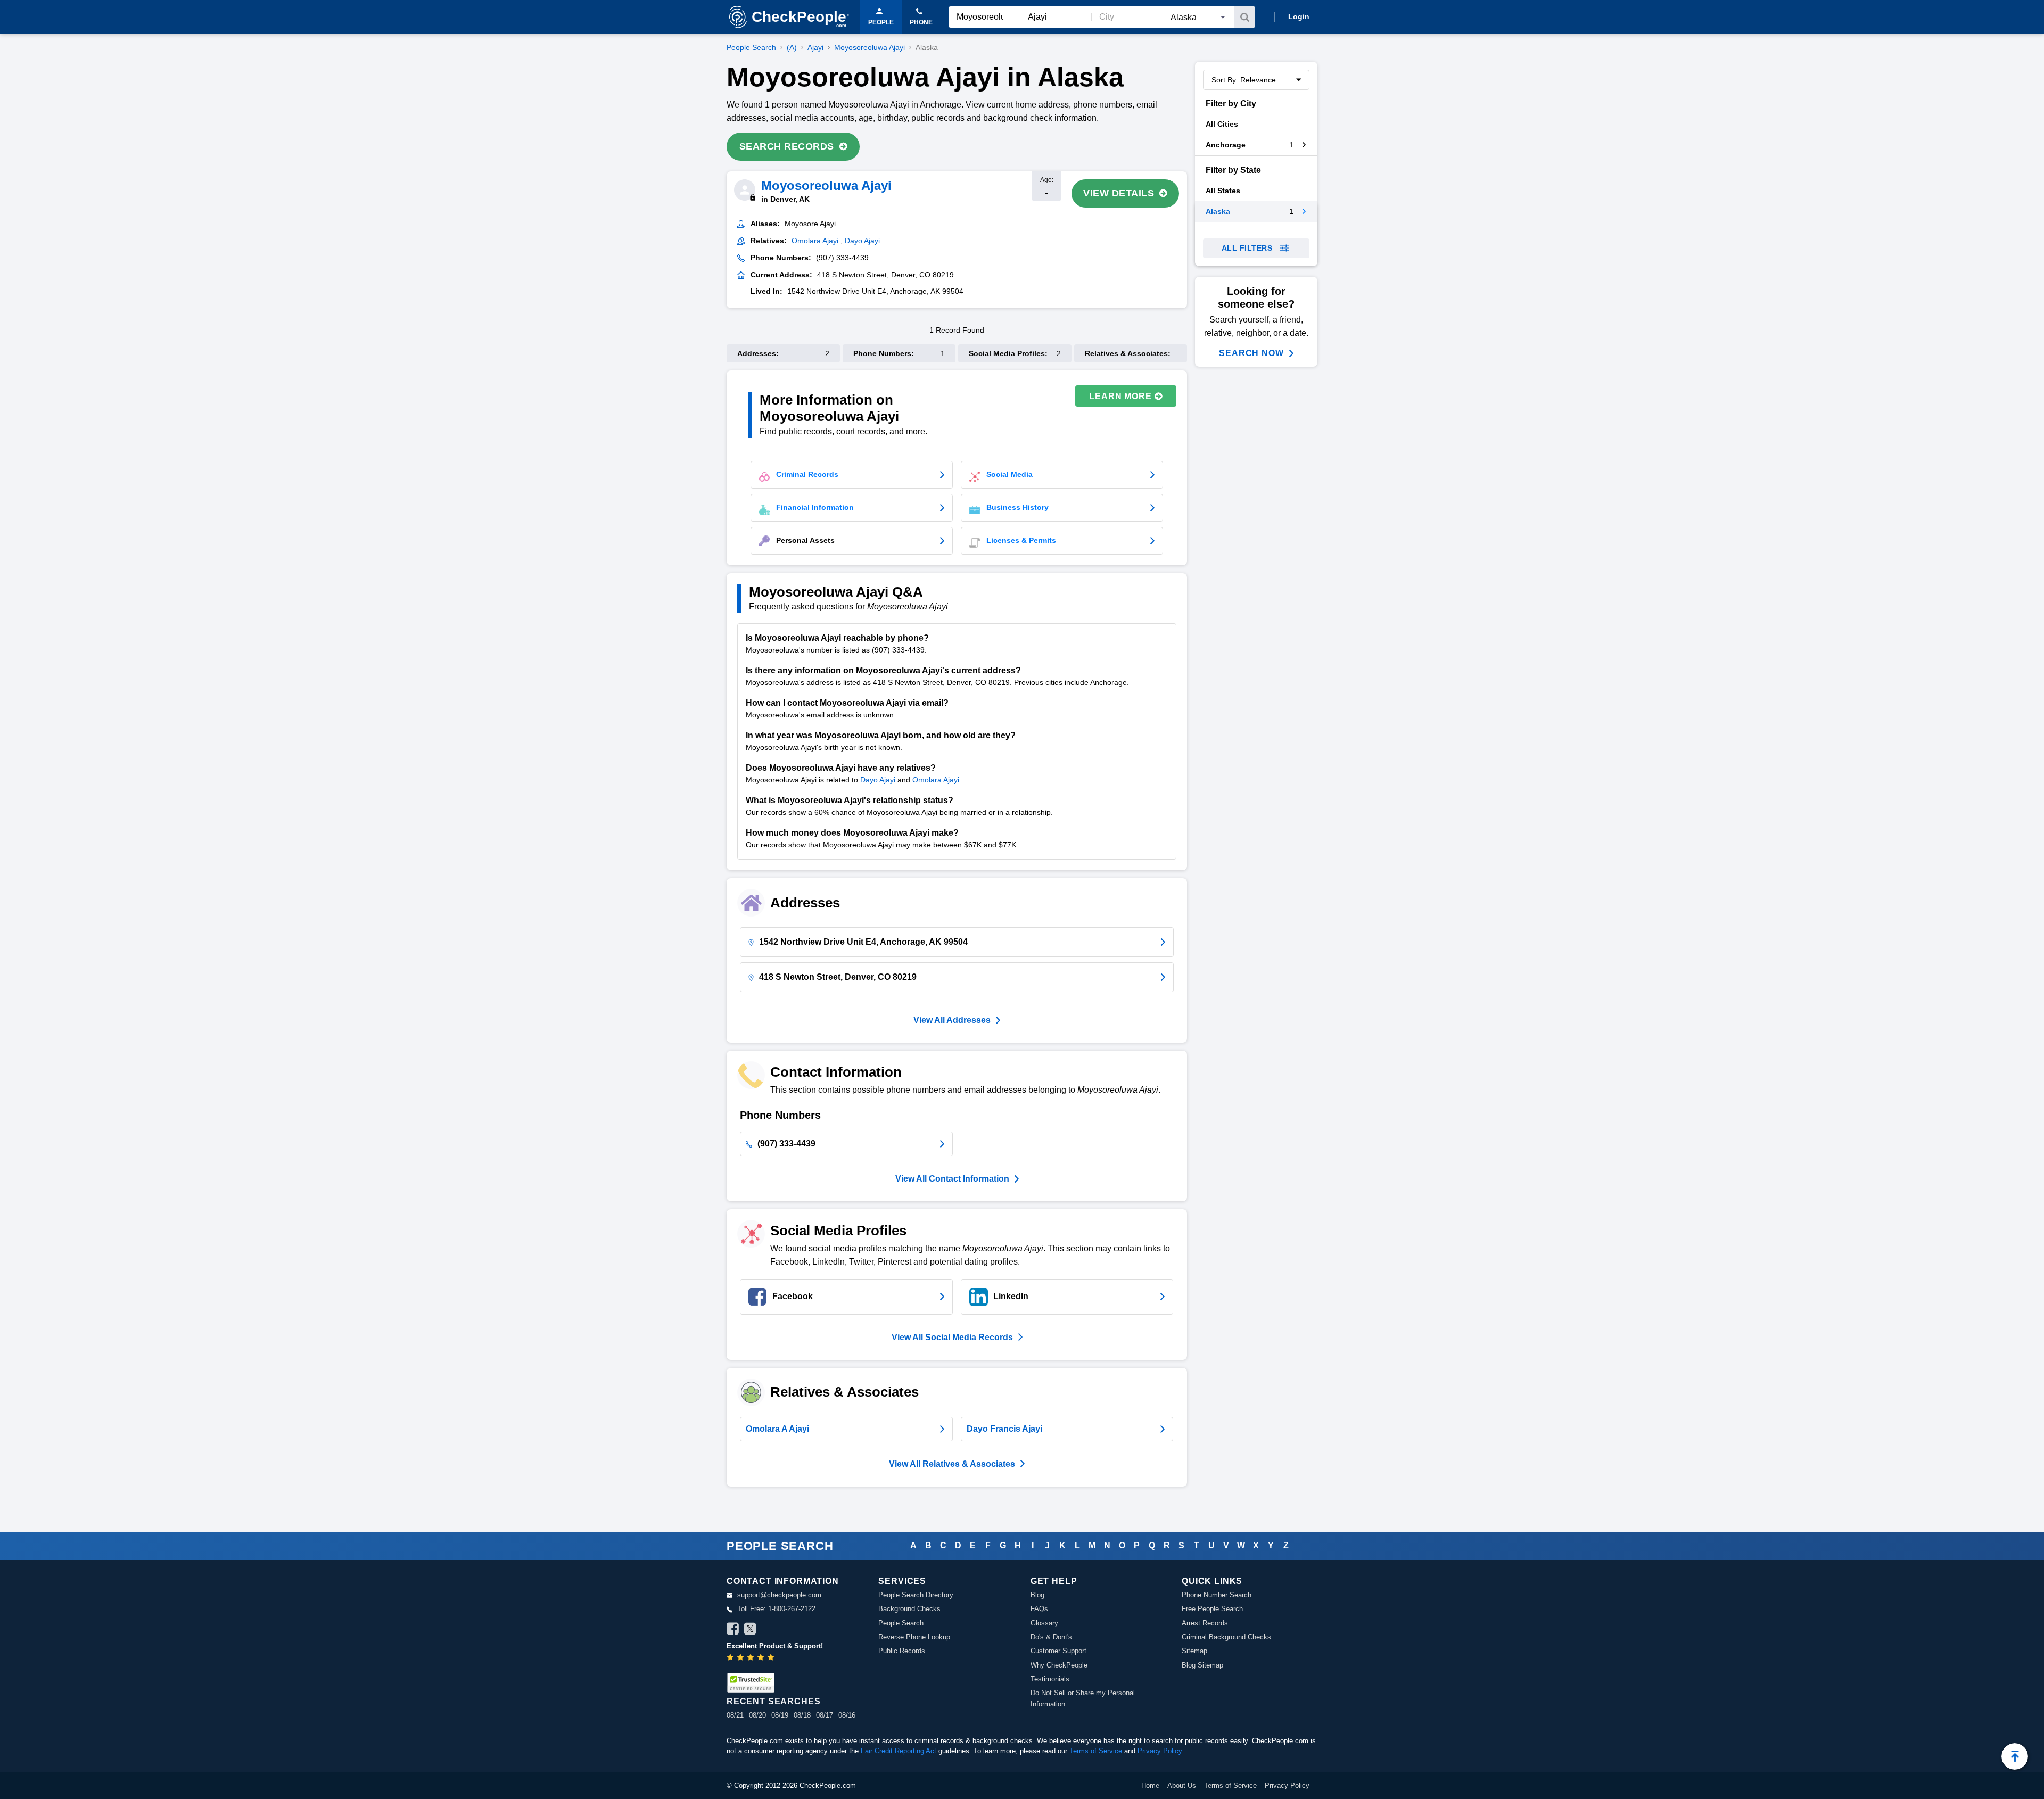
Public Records (902, 1651)
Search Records (787, 146)
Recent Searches (773, 1701)
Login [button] (1299, 16)
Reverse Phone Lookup (914, 1637)
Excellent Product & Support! (775, 1646)
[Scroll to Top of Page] (2015, 1756)
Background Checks (909, 1609)
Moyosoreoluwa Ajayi (869, 47)
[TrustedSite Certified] (751, 1683)
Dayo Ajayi (878, 780)
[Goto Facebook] (733, 1630)
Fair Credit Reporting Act (899, 1751)
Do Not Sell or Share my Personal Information (1083, 1698)
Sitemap (1194, 1651)
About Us (1182, 1785)
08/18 (802, 1715)
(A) (792, 47)
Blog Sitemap (1202, 1665)
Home (1150, 1785)
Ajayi (815, 47)
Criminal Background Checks (1226, 1637)
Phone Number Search (1217, 1595)
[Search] (1244, 17)
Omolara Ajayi (936, 780)
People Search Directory (916, 1595)
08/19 (780, 1715)
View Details (1119, 193)
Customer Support (1058, 1651)
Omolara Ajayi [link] (815, 241)
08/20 (757, 1715)
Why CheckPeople (1059, 1665)
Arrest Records (1205, 1623)
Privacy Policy (1160, 1751)
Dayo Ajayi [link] (862, 241)
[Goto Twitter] (750, 1630)
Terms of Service (1096, 1751)
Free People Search (1212, 1609)
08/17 (825, 1715)
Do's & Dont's (1051, 1637)
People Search (751, 47)
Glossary (1044, 1623)
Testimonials (1050, 1679)
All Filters (1247, 248)
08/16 (847, 1715)
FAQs (1039, 1609)
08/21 (735, 1715)
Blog (1037, 1595)
